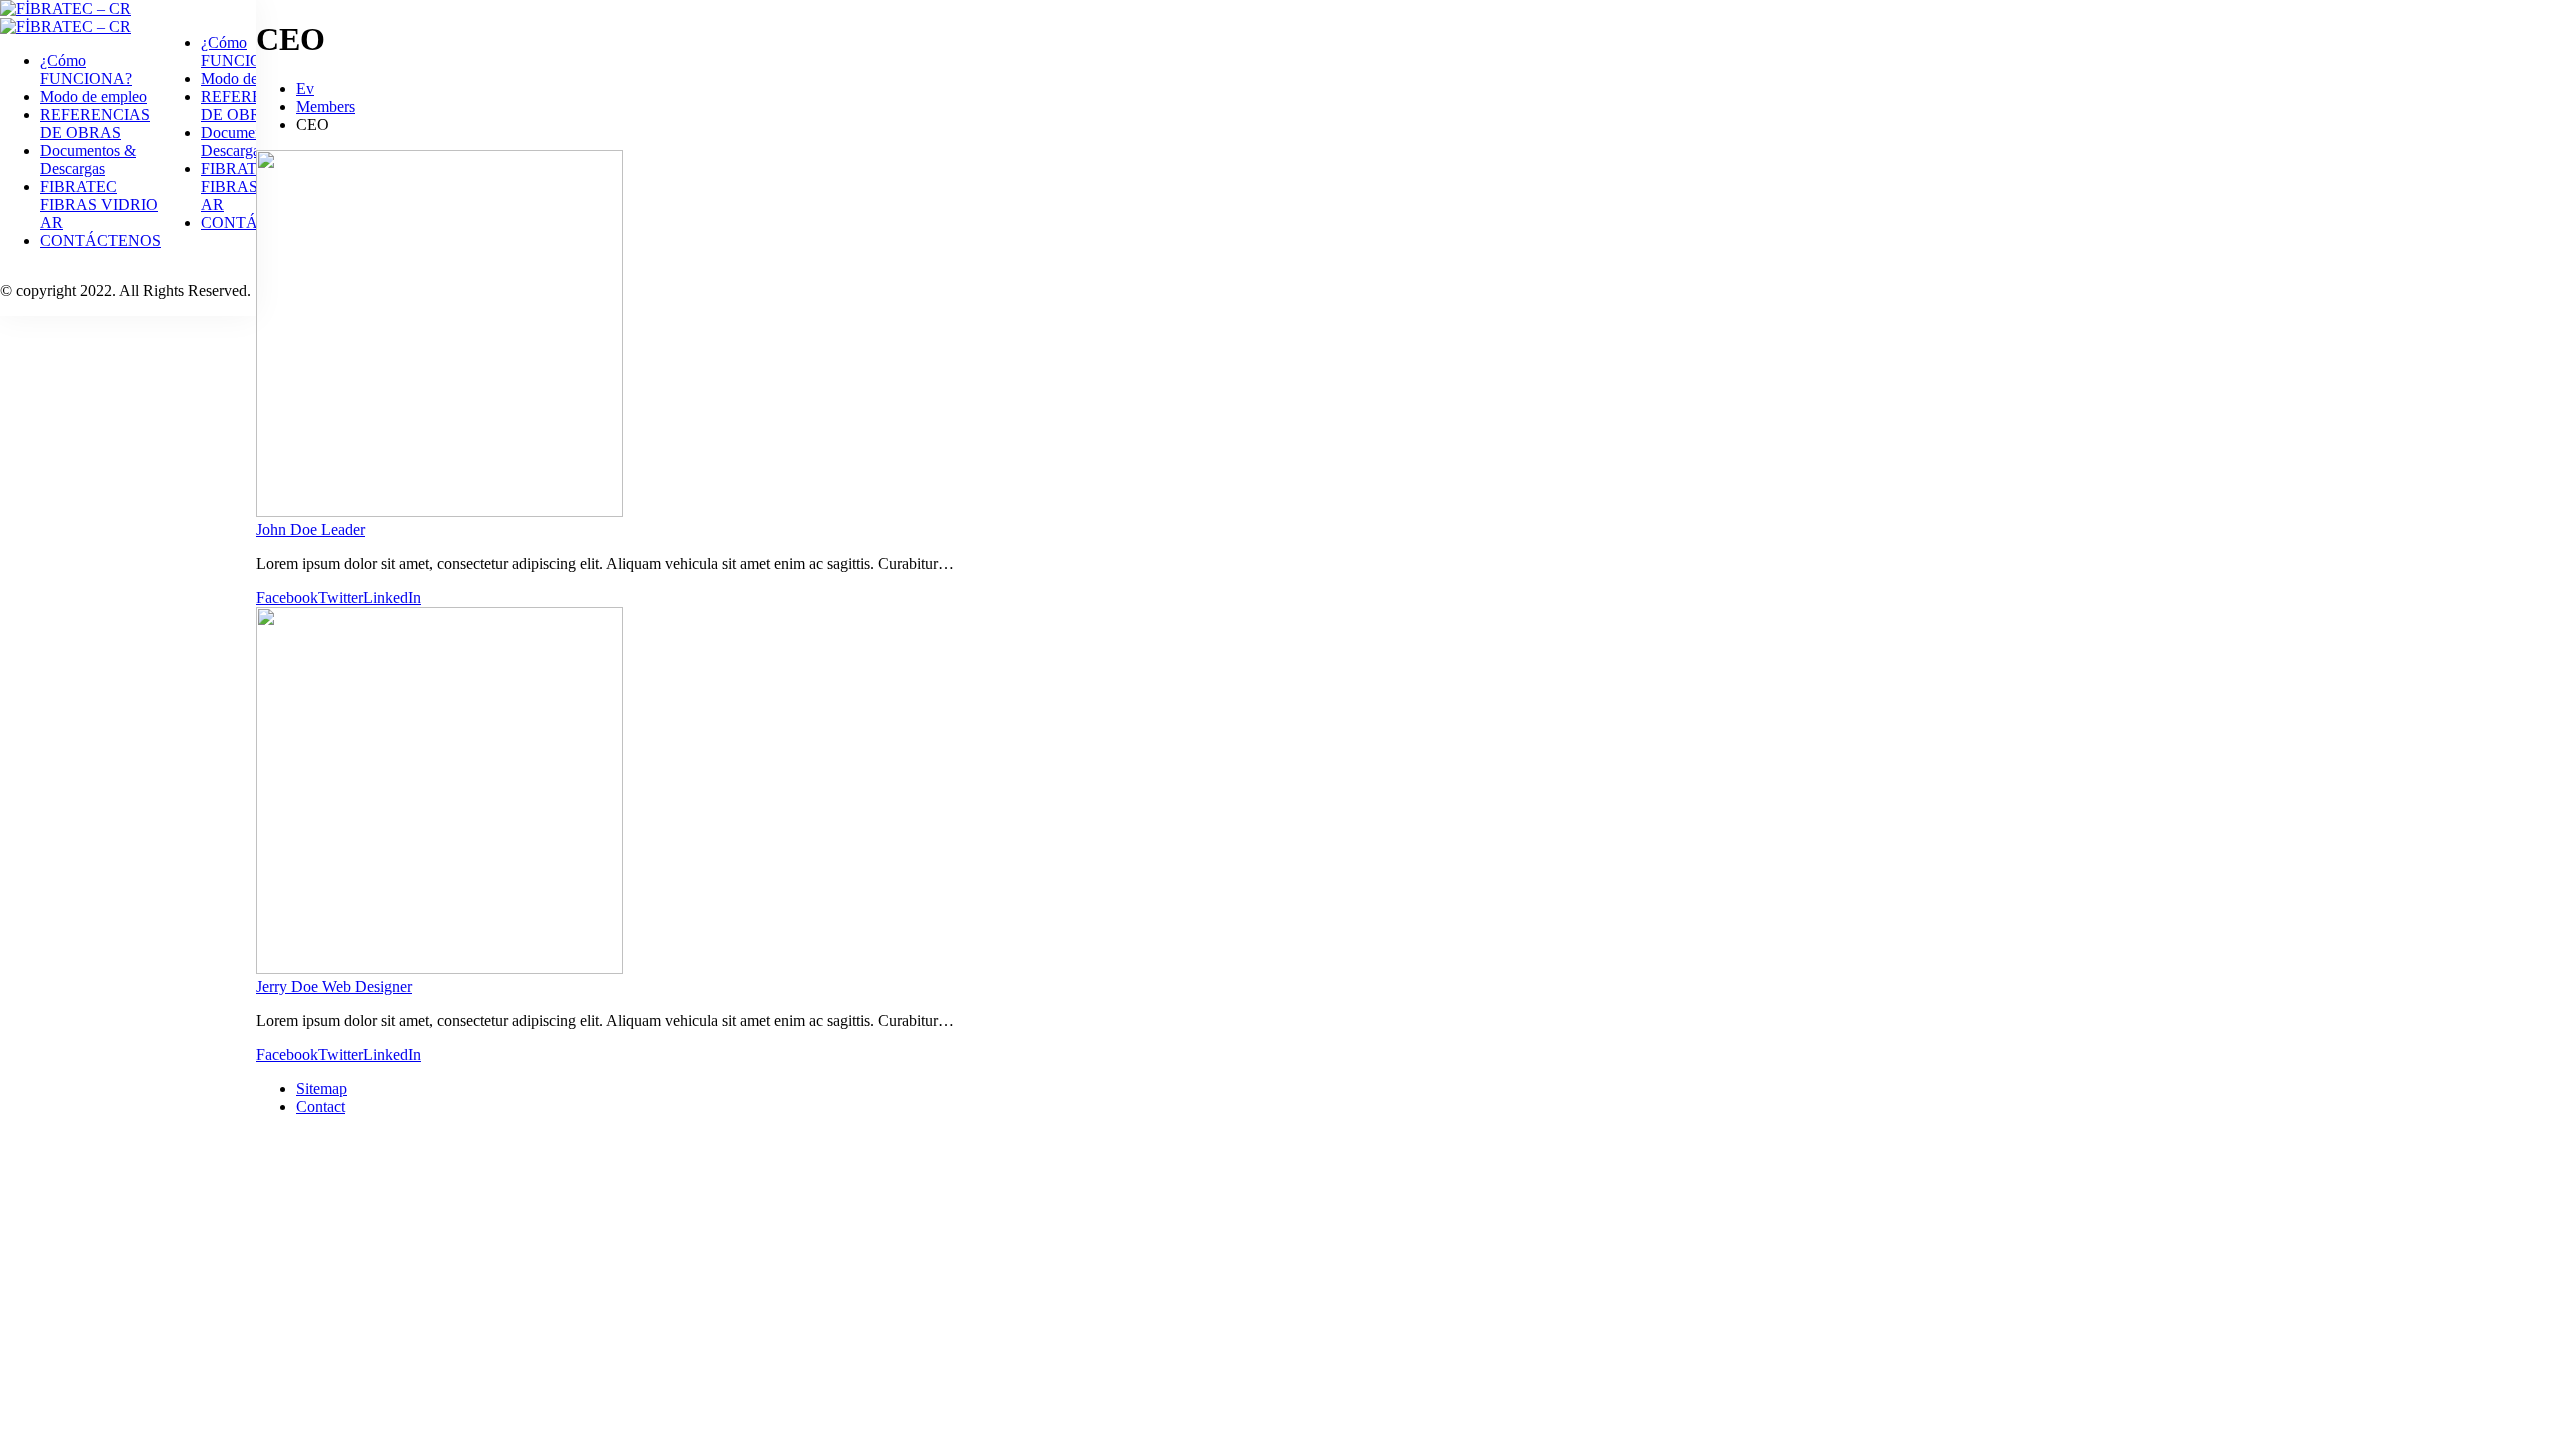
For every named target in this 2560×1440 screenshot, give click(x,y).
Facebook (287, 597)
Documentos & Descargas (88, 159)
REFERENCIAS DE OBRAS (95, 123)
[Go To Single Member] (439, 511)
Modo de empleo (93, 96)
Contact (320, 1106)
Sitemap (321, 1088)
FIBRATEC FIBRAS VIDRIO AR (99, 204)
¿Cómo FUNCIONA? (86, 69)
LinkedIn (392, 597)
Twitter (340, 597)
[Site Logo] (65, 8)
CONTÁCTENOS (100, 240)
